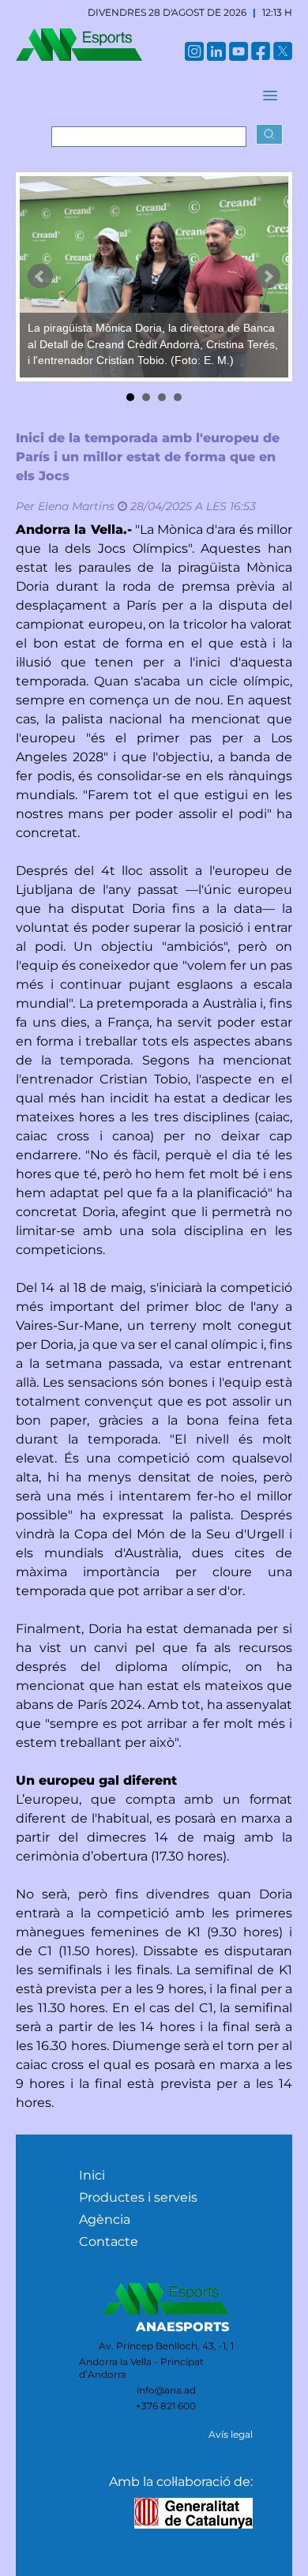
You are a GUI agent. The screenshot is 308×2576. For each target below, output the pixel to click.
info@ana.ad (166, 2390)
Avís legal (231, 2434)
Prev (40, 276)
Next (268, 276)
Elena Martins (76, 506)
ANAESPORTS (182, 2327)
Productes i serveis (138, 2197)
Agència (105, 2219)
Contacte (109, 2242)
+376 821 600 (166, 2406)
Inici (92, 2175)
